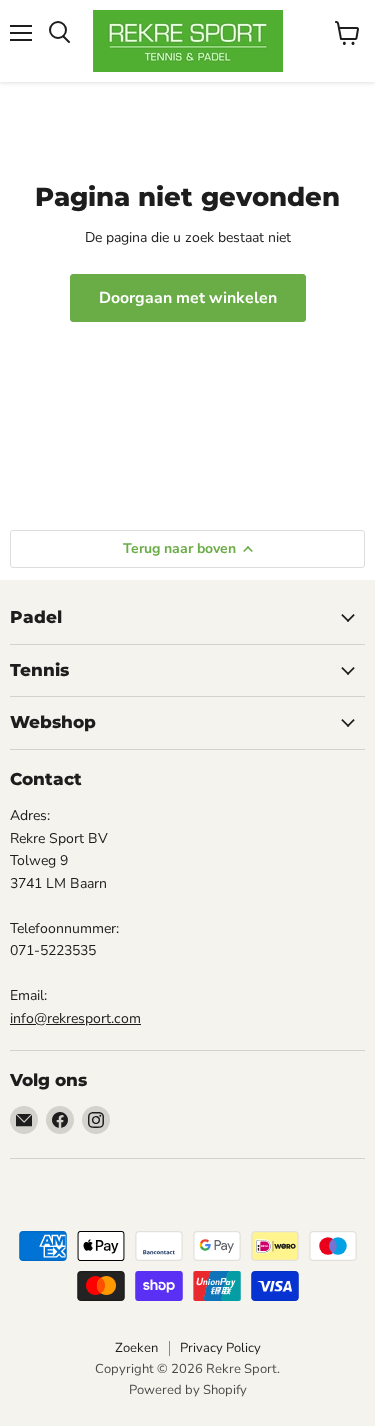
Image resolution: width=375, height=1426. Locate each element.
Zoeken (136, 1348)
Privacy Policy (220, 1348)
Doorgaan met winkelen (188, 298)
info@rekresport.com (75, 1018)
